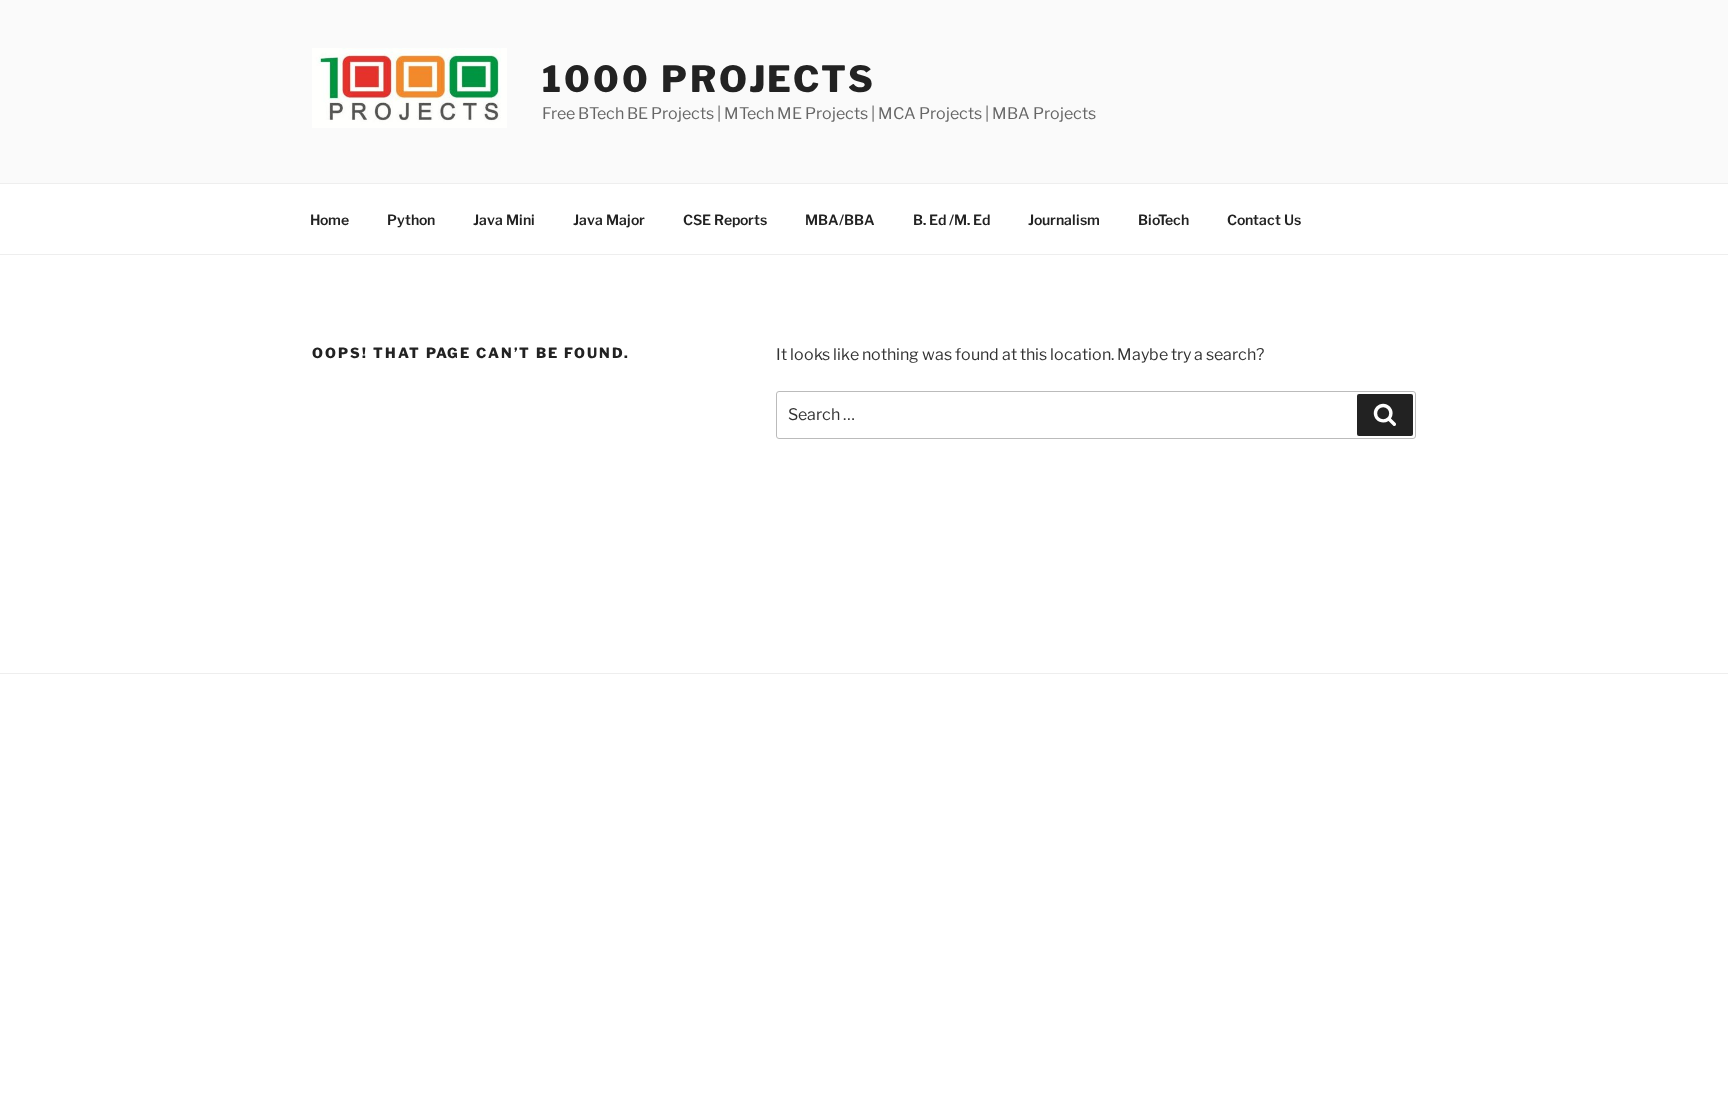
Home (329, 219)
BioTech (1163, 219)
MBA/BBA (840, 219)
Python (411, 219)
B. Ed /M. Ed (951, 219)
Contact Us (1264, 219)
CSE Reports (725, 219)
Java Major (609, 219)
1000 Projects (708, 79)
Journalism (1064, 219)
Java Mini (504, 219)
